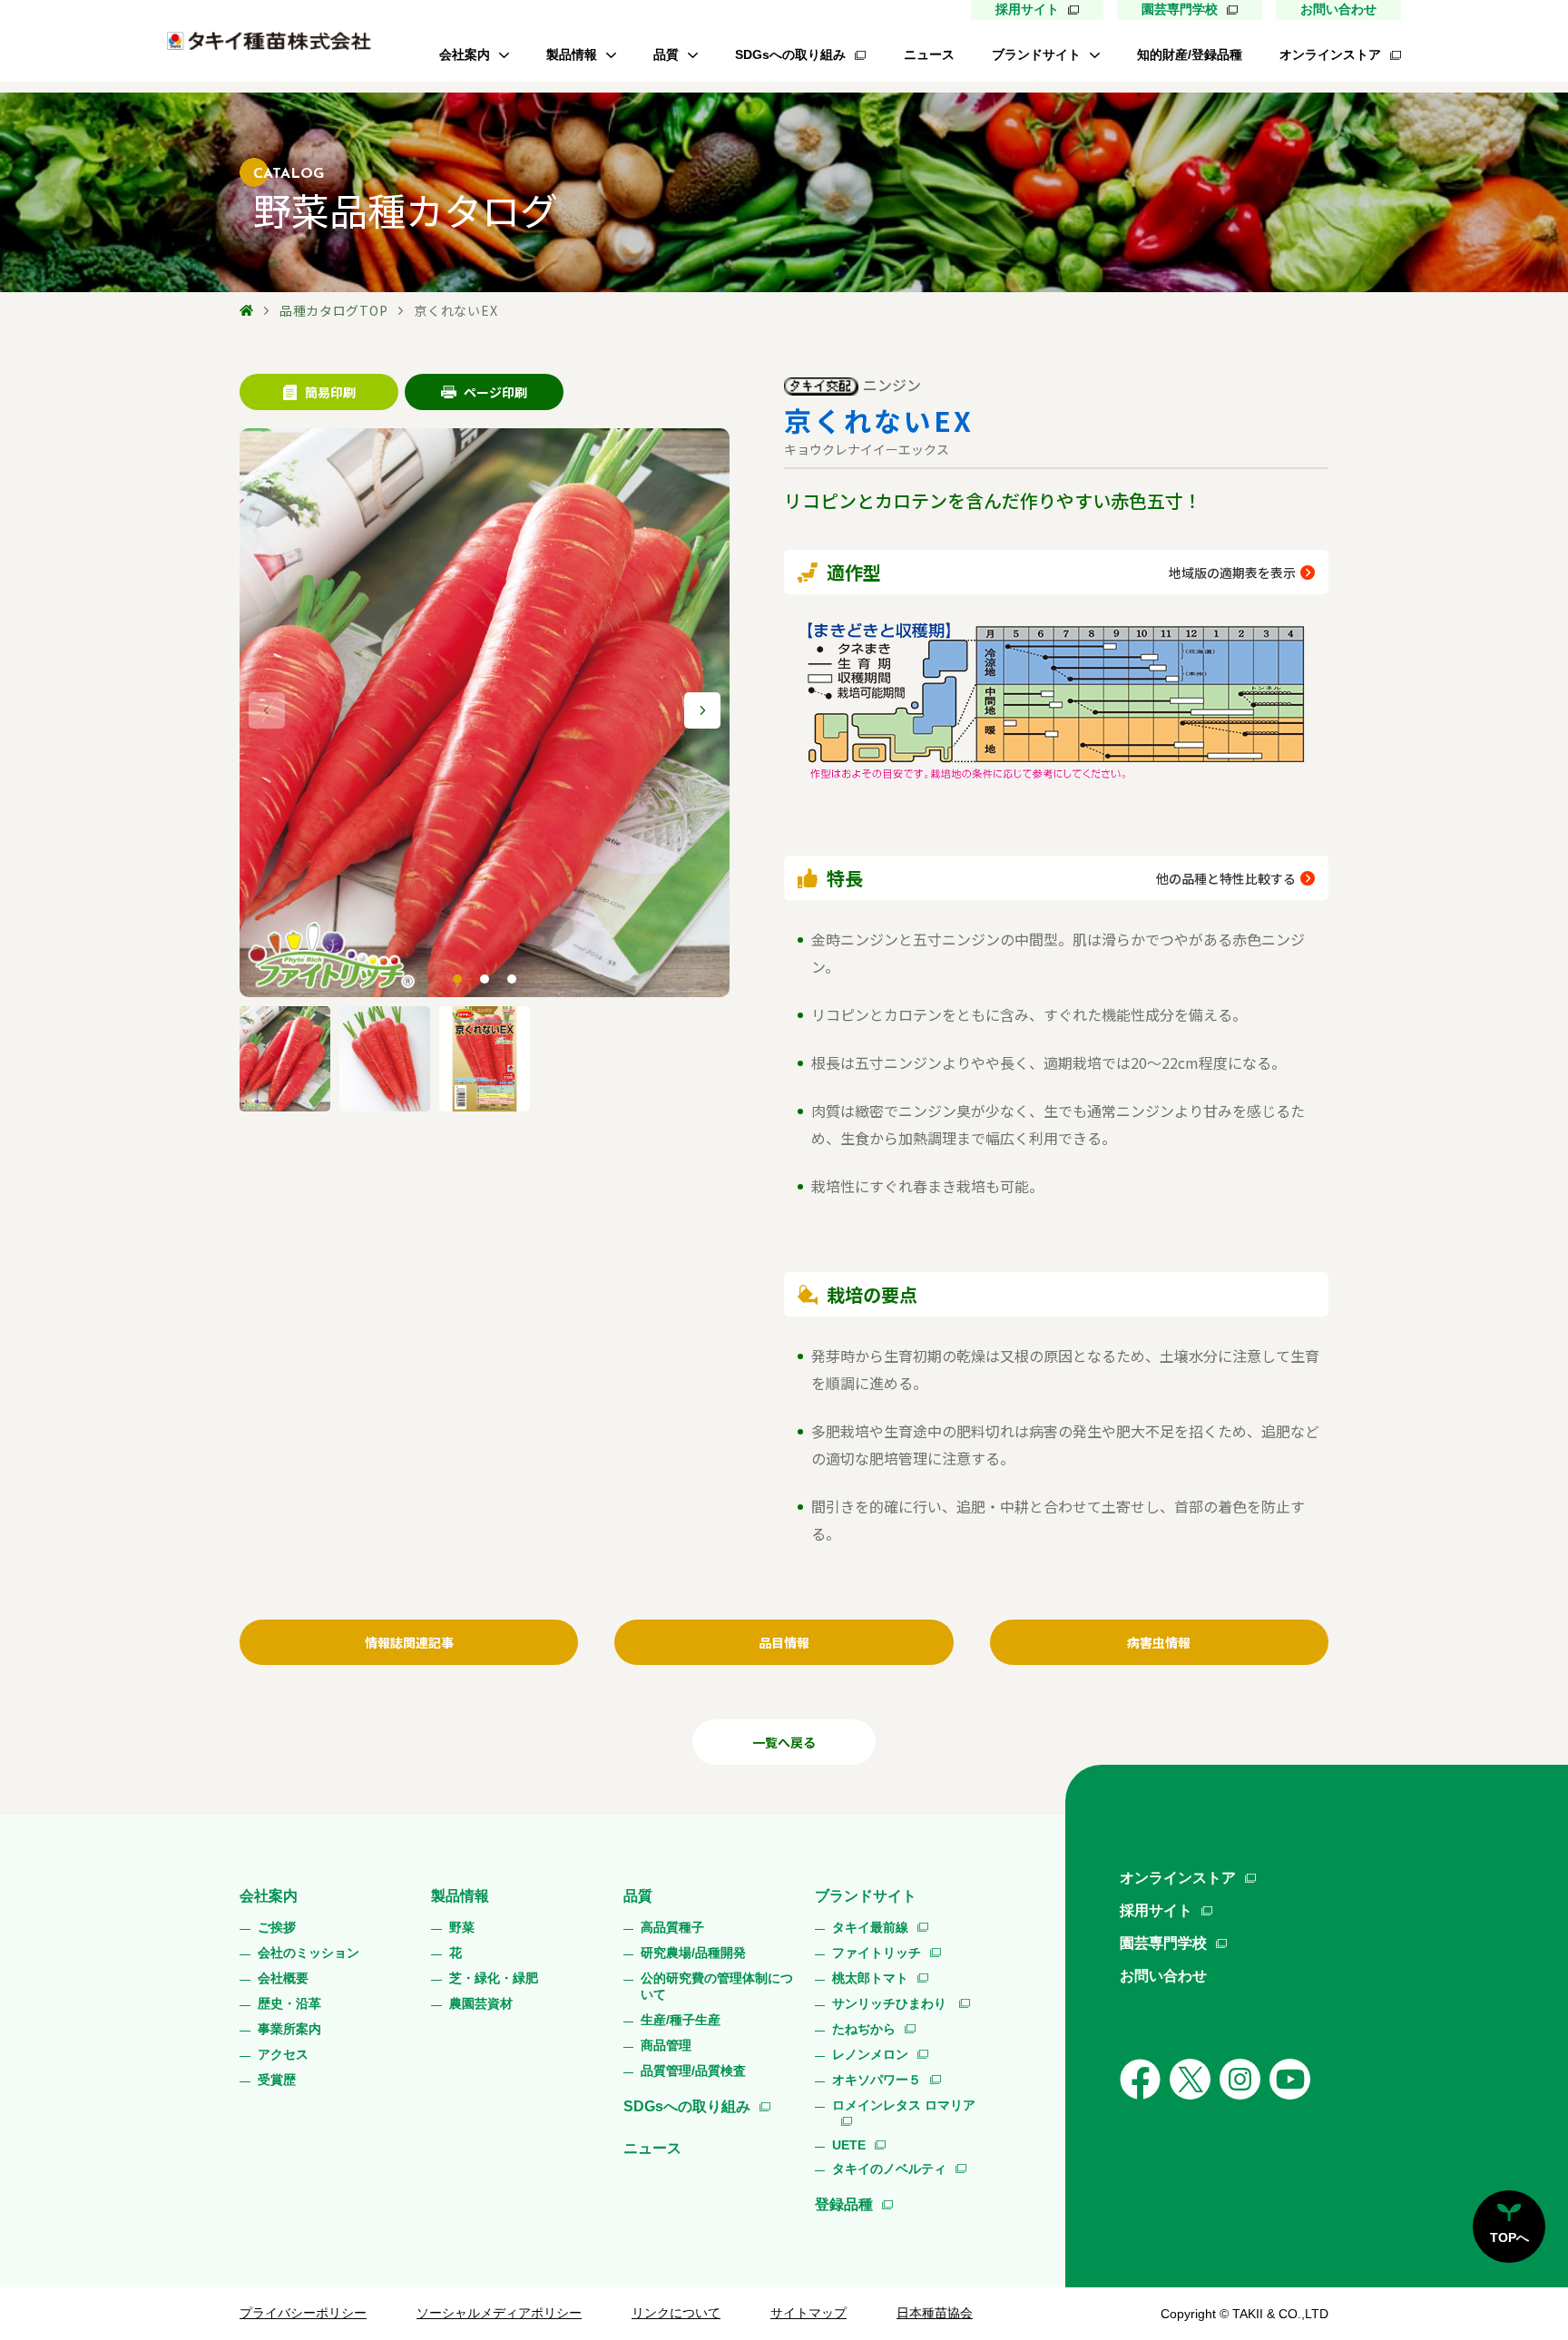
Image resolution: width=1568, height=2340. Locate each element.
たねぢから (864, 2029)
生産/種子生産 (681, 2020)
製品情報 (572, 54)
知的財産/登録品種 (1190, 54)
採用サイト (1027, 9)
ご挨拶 (277, 1927)
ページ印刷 (495, 392)
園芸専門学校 (1180, 9)
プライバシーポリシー (303, 2313)
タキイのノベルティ (889, 2169)
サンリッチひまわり (891, 2003)
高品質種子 (672, 1927)
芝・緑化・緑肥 (494, 1978)
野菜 (462, 1927)
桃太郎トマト (870, 1978)
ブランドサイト (1036, 54)
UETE (849, 2145)
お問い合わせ (1338, 9)
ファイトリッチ (877, 1953)
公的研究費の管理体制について (717, 1986)
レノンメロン (870, 2054)
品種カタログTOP (333, 310)
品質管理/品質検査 (693, 2071)
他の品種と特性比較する (1226, 878)
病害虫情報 (1159, 1642)
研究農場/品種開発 (693, 1953)
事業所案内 (289, 2029)
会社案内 (465, 54)
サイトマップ (808, 2313)
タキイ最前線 (870, 1927)
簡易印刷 (330, 392)
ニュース (929, 54)
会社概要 (283, 1978)
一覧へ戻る (784, 1742)
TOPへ (1509, 2237)
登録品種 (844, 2204)
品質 (666, 54)
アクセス (283, 2054)
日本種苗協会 (935, 2313)
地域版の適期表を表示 (1232, 573)
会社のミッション (309, 1953)
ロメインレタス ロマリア (904, 2105)
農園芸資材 (481, 2003)
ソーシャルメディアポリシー (499, 2313)
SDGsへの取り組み (790, 54)
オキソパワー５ (877, 2080)
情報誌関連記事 (409, 1642)
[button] (702, 710)
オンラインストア (1330, 54)
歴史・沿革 (289, 2003)
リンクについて (676, 2313)
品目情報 (784, 1642)
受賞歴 (277, 2080)
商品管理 (666, 2045)
